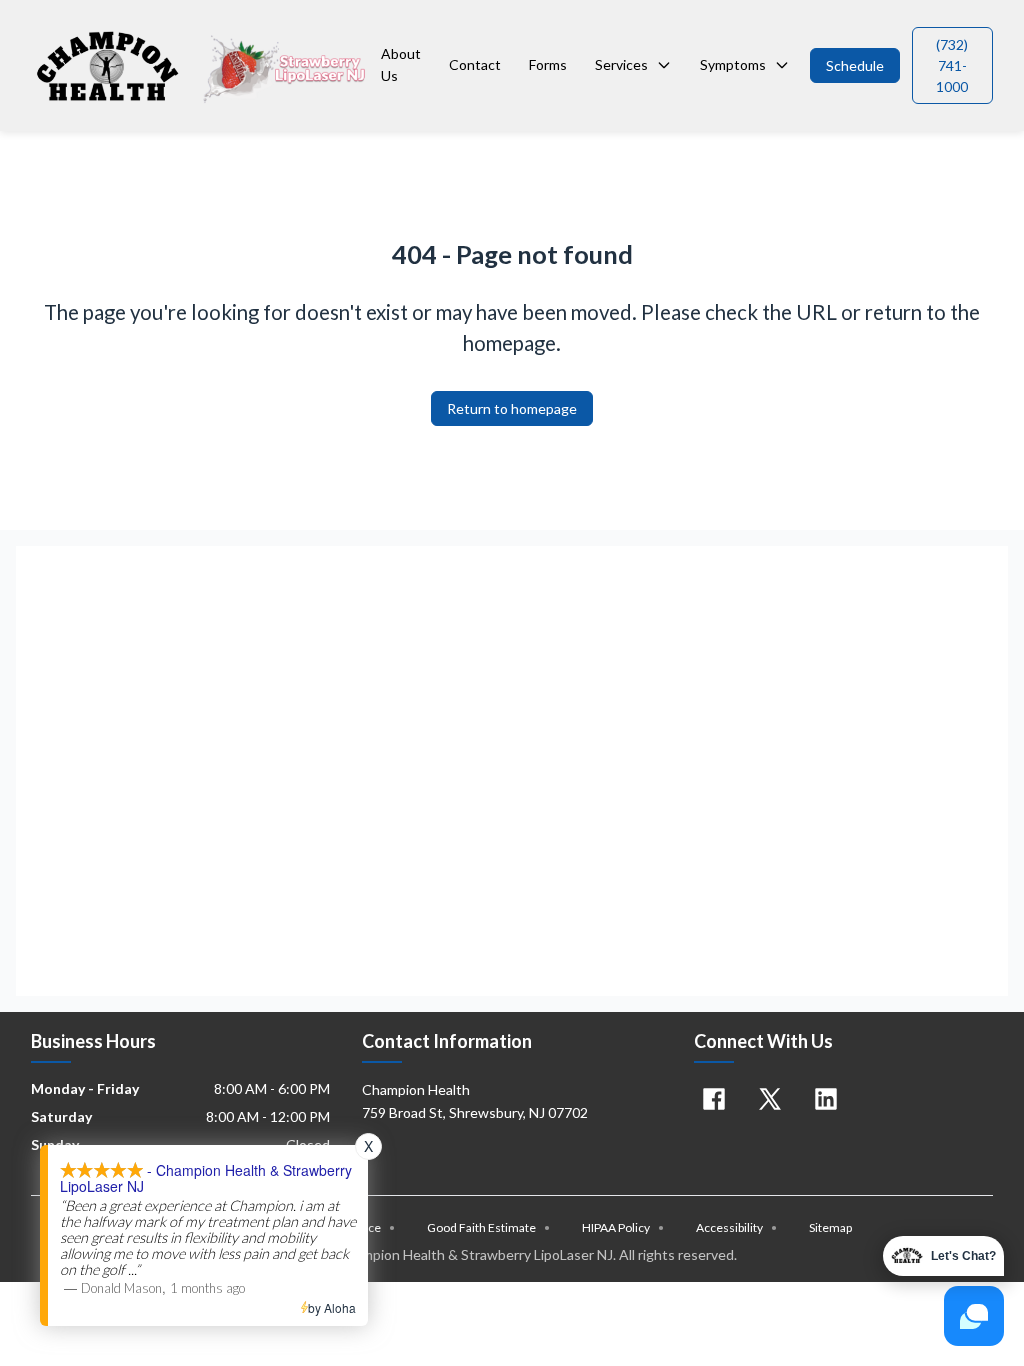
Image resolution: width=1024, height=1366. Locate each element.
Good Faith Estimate (488, 1227)
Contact (475, 64)
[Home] (202, 65)
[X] (770, 1099)
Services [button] (621, 64)
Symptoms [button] (733, 64)
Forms (548, 64)
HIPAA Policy (623, 1227)
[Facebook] (714, 1099)
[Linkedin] (826, 1099)
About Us (401, 64)
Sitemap (830, 1227)
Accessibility (736, 1227)
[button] (855, 65)
